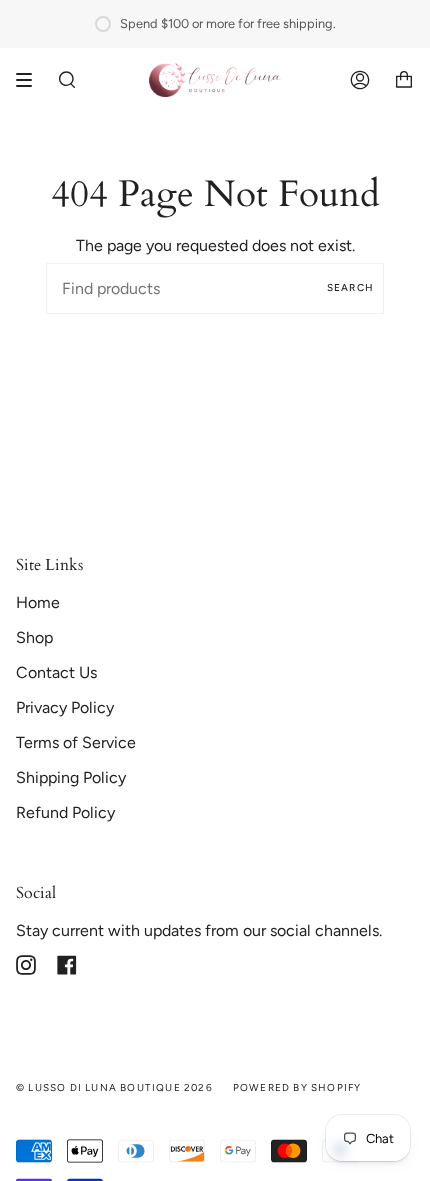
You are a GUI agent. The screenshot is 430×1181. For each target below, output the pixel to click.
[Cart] (404, 80)
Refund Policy (65, 812)
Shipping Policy (71, 777)
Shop (34, 637)
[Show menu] (31, 80)
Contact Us (56, 672)
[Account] (360, 80)
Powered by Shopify (297, 1087)
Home (38, 602)
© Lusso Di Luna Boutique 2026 (114, 1087)
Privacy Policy (65, 707)
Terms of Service (76, 742)
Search (350, 287)
